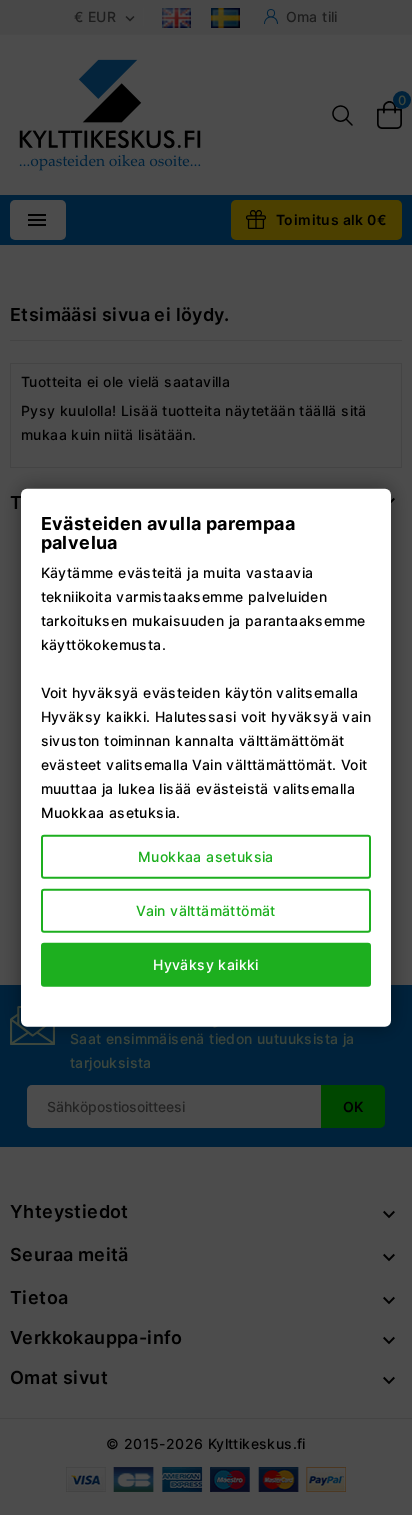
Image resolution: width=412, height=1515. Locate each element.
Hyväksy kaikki (206, 964)
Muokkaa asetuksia (206, 856)
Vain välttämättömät (206, 910)
